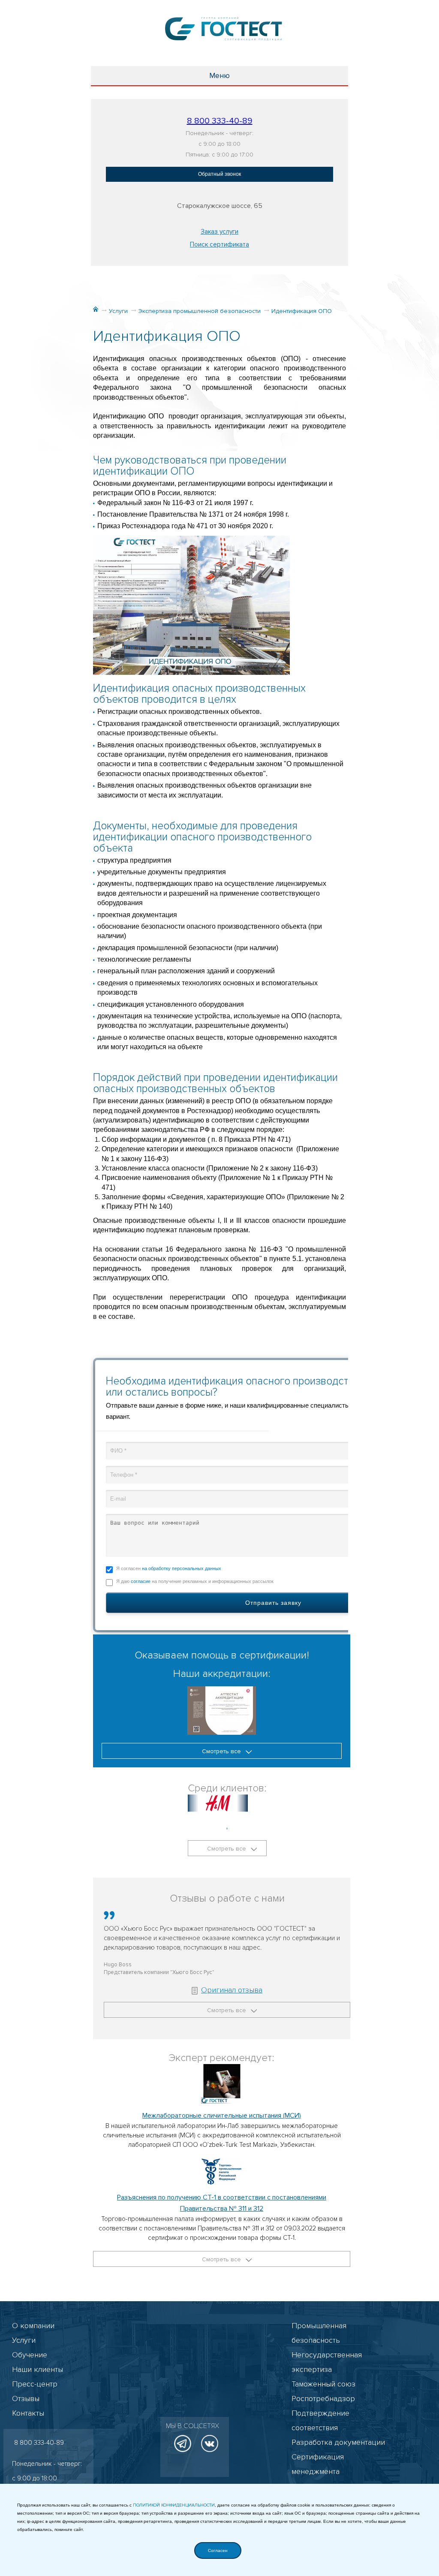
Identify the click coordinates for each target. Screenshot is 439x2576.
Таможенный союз (323, 2384)
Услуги (118, 311)
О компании (33, 2326)
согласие (141, 1581)
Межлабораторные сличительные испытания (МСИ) (222, 2116)
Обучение (30, 2355)
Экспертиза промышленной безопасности (200, 311)
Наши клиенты (38, 2369)
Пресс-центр (35, 2384)
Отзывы (26, 2398)
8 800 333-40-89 (220, 121)
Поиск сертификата (219, 244)
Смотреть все (222, 1751)
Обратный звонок (219, 174)
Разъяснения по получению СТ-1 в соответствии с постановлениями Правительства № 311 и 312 (222, 2203)
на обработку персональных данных (182, 1568)
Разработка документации (338, 2442)
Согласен (218, 2550)
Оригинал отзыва (232, 1990)
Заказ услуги (219, 232)
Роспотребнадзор (323, 2398)
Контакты (28, 2413)
